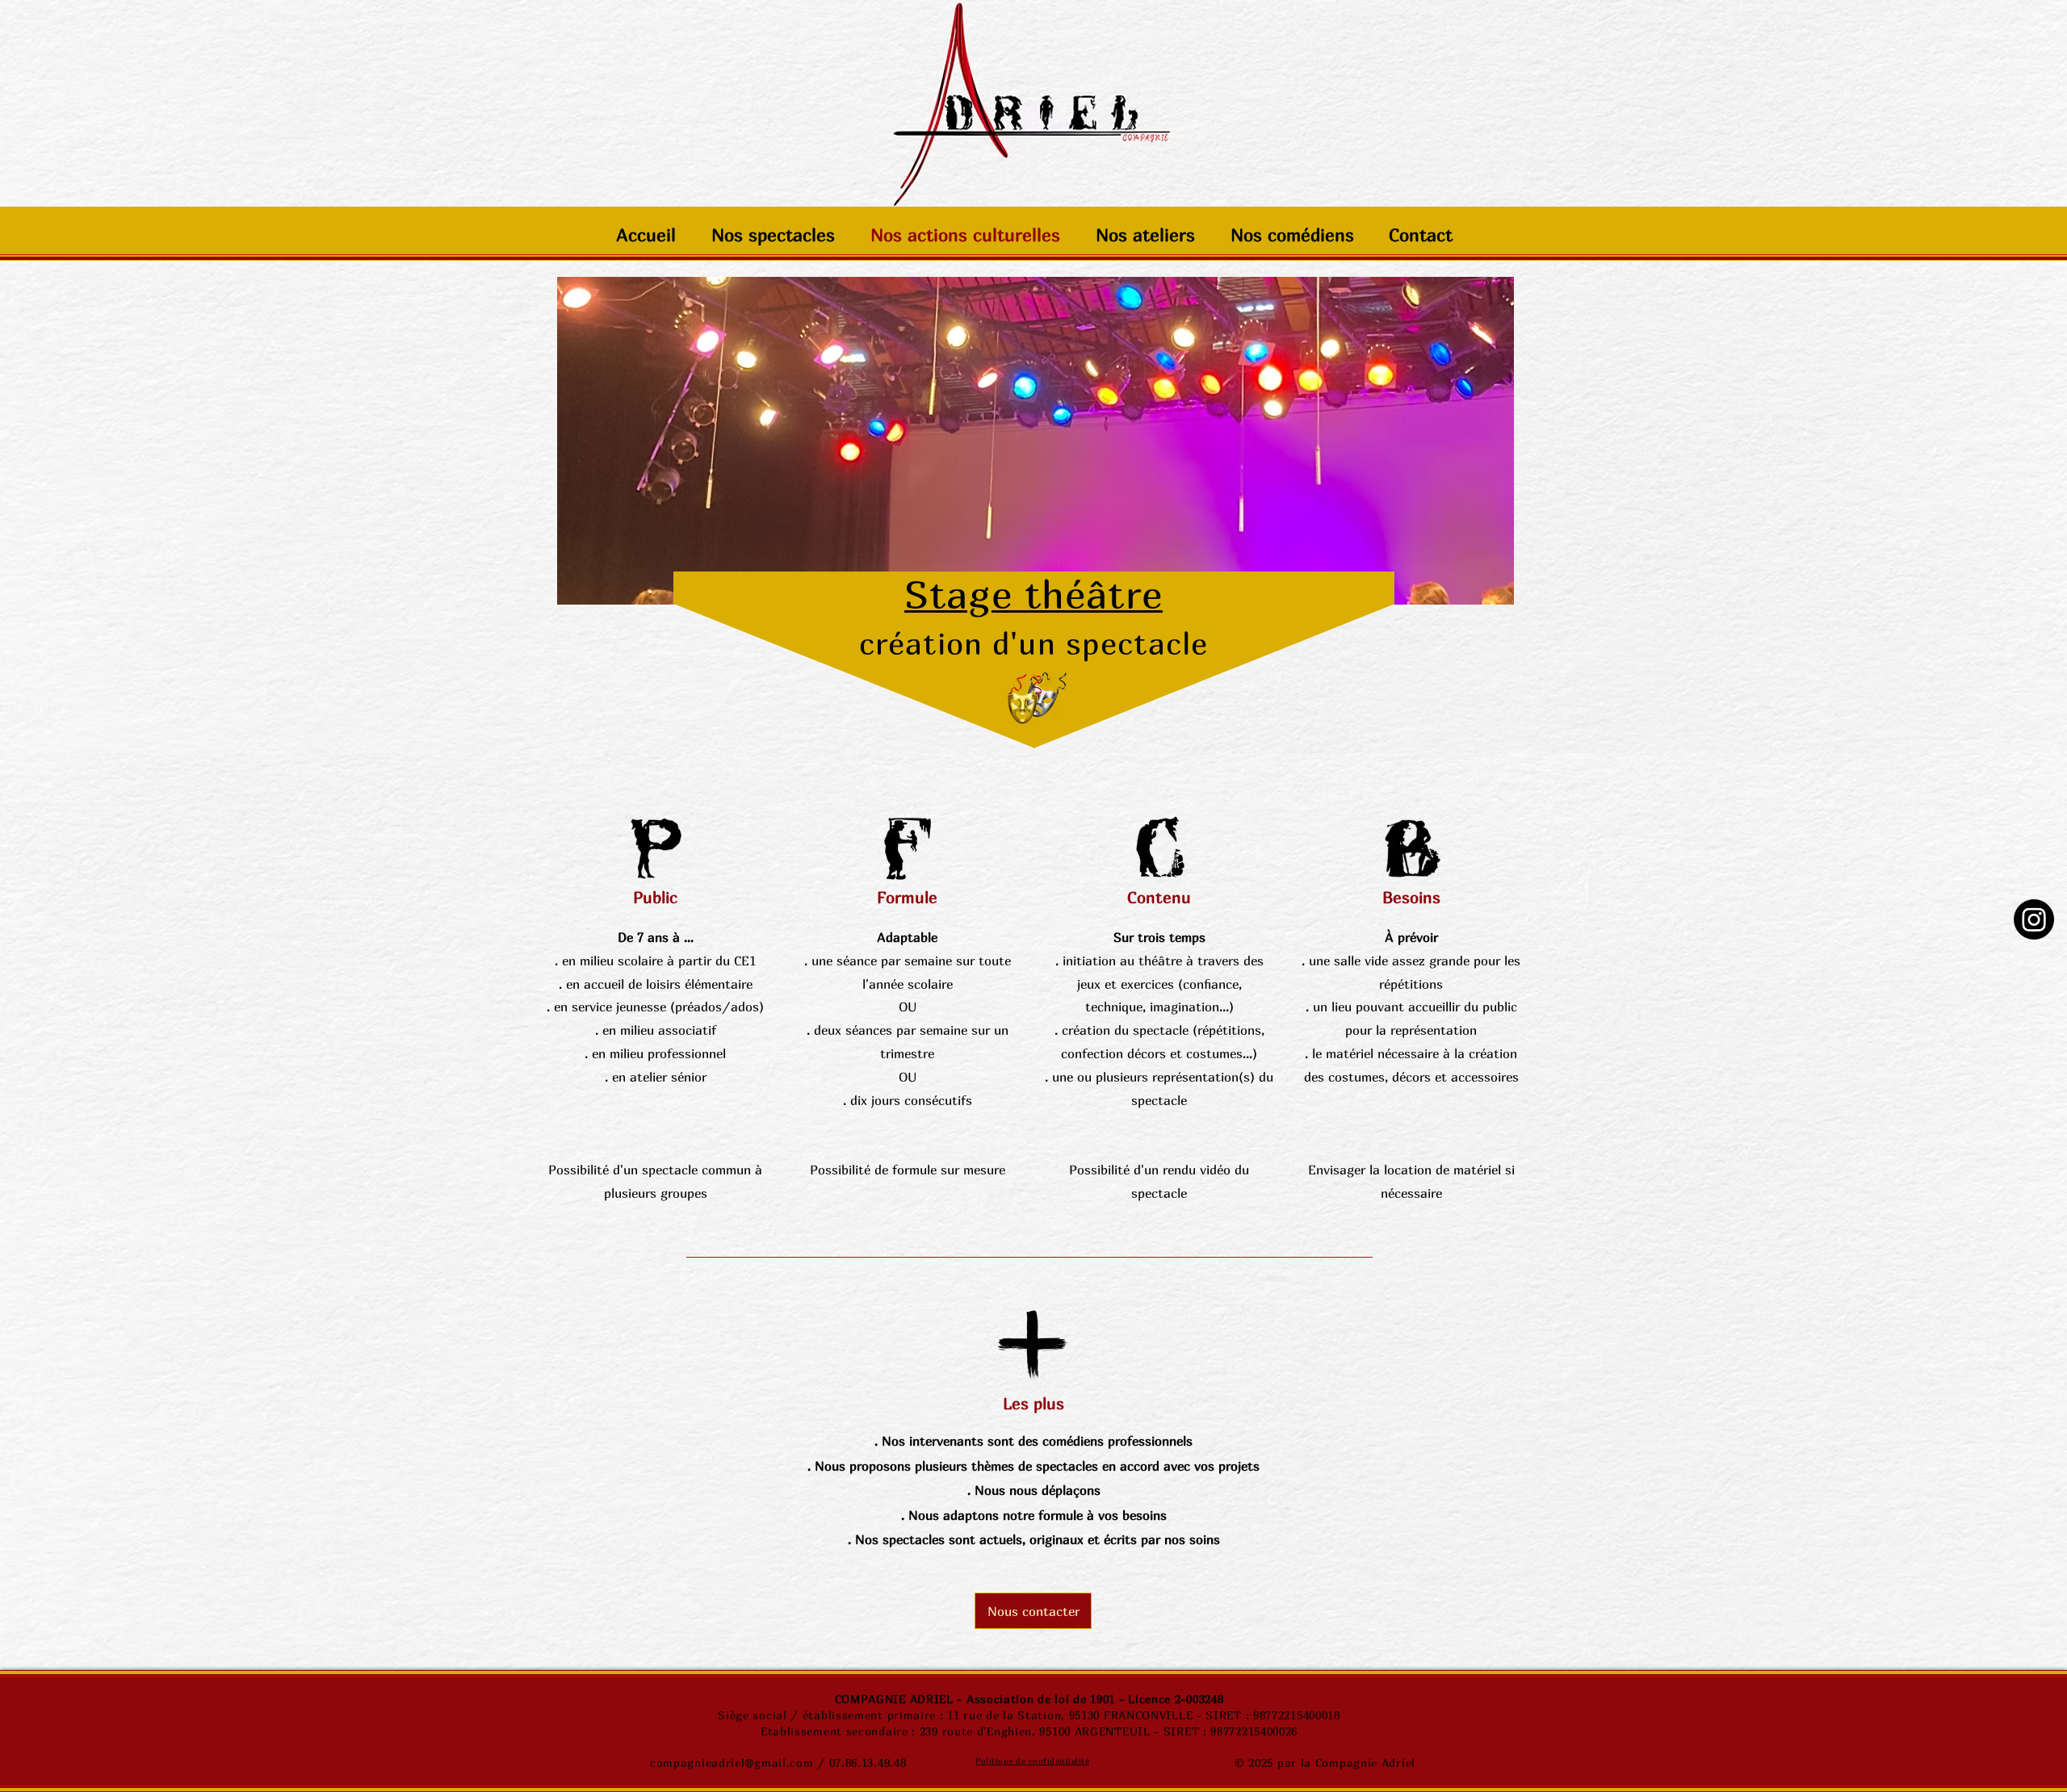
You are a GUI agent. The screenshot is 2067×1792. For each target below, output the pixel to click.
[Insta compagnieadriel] (2034, 919)
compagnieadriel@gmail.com (732, 1763)
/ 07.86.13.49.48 (860, 1763)
